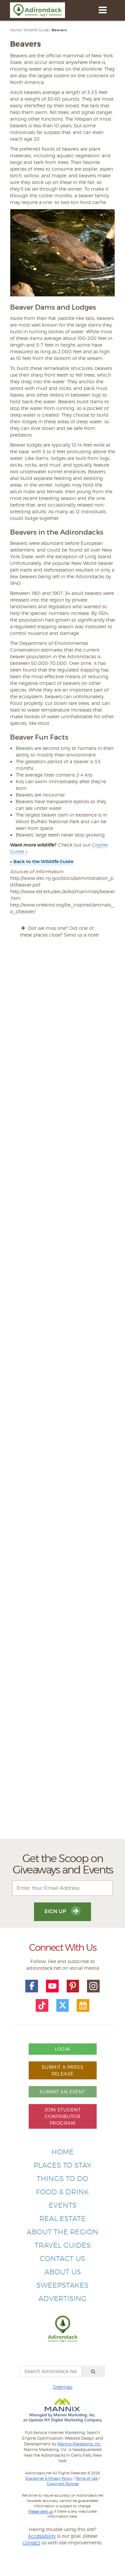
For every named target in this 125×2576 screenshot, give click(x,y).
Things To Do (62, 2179)
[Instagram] (93, 1986)
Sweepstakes (62, 2285)
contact (31, 2543)
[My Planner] (83, 2005)
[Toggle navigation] (102, 10)
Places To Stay (62, 2165)
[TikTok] (42, 2005)
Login (62, 2049)
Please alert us (41, 2511)
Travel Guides (63, 2245)
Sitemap (63, 2387)
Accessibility (42, 2536)
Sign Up (56, 1911)
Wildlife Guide (36, 30)
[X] (63, 2005)
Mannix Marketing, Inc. (79, 2444)
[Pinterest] (73, 1986)
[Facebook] (32, 1986)
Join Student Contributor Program (62, 2116)
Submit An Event (62, 2092)
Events (63, 2205)
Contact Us (62, 2259)
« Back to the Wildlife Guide (42, 862)
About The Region (62, 2232)
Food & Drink (62, 2192)
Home (15, 30)
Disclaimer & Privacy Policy (49, 2478)
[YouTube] (52, 1986)
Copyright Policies (63, 2484)
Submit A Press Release (62, 2070)
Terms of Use (86, 2478)
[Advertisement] (62, 1578)
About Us (63, 2272)
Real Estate (62, 2219)
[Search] (93, 2371)
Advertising (62, 2299)
